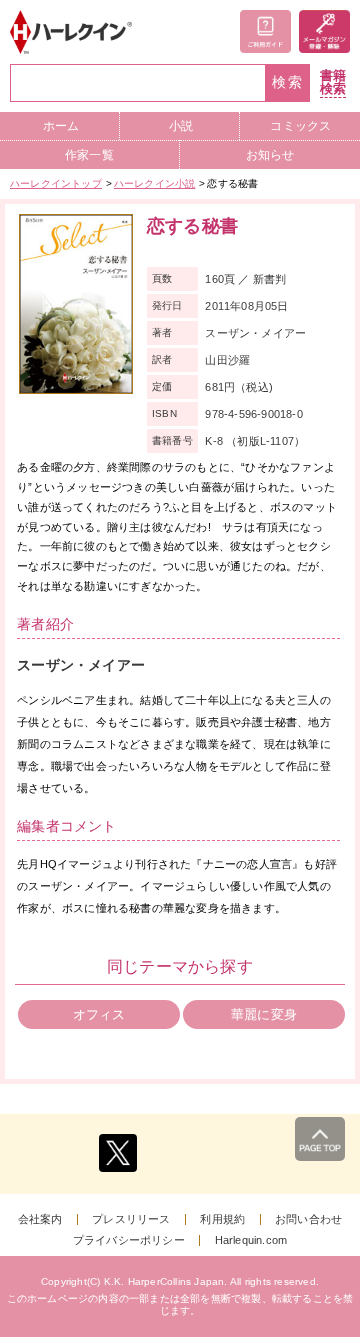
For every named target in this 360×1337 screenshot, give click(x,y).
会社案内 (40, 1219)
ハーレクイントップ (56, 183)
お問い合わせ (308, 1219)
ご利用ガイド (265, 31)
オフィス (99, 1014)
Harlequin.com (251, 1240)
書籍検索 (333, 82)
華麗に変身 (264, 1014)
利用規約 (222, 1219)
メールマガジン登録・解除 (324, 31)
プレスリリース (131, 1219)
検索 (288, 82)
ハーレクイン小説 (155, 183)
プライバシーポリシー (129, 1240)
